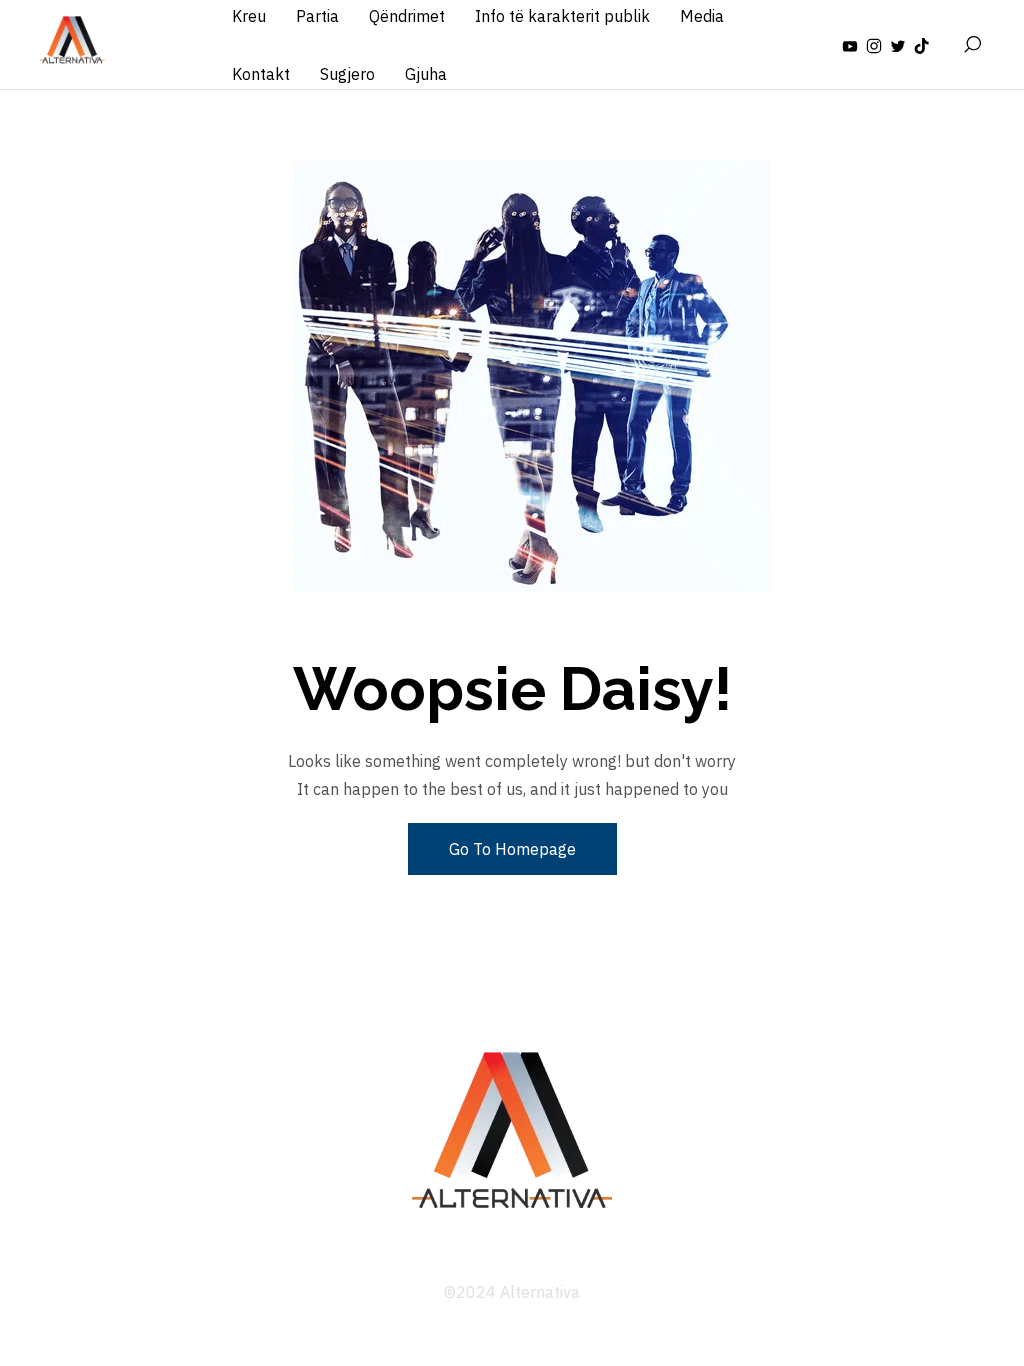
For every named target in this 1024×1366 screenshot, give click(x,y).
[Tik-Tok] (922, 45)
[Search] (972, 45)
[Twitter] (898, 45)
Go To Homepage (512, 849)
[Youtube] (850, 45)
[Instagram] (874, 45)
